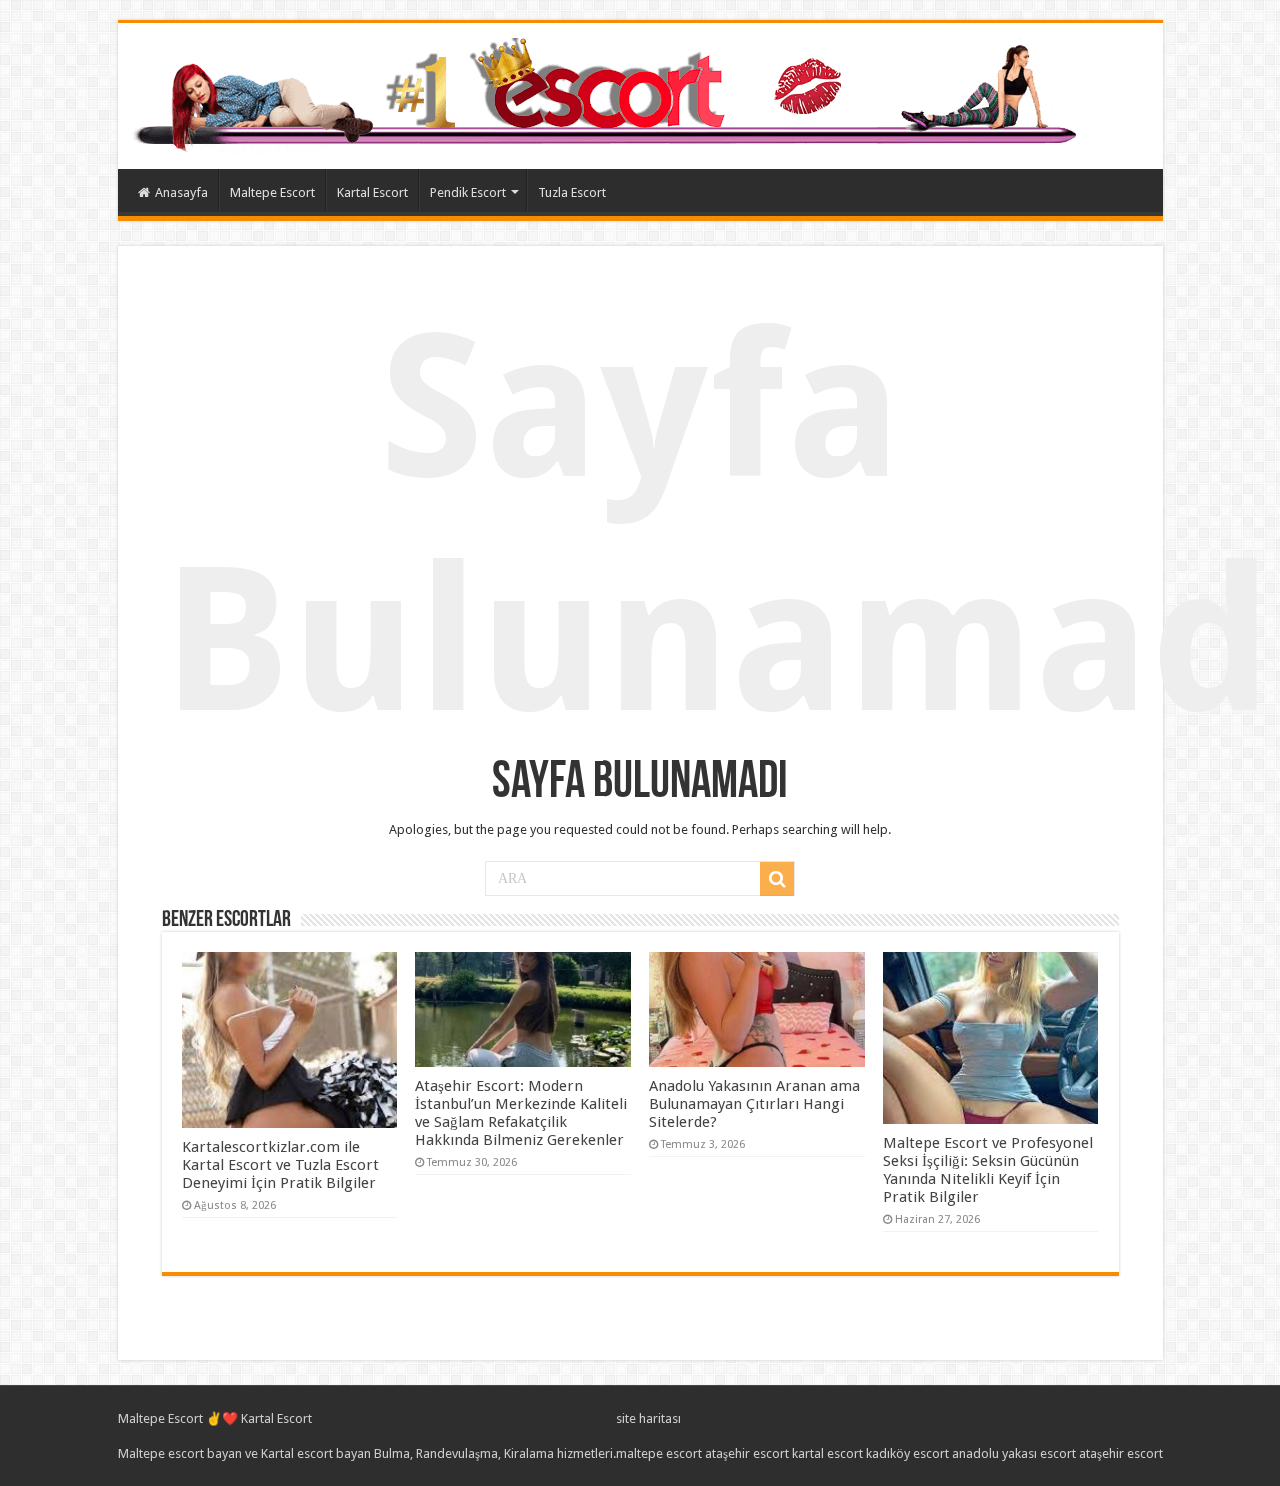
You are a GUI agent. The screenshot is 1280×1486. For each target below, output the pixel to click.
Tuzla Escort (572, 192)
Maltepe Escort (272, 192)
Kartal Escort (372, 192)
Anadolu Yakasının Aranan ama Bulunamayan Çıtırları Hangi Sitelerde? (754, 1104)
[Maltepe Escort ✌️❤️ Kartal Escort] (609, 92)
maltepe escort (659, 1453)
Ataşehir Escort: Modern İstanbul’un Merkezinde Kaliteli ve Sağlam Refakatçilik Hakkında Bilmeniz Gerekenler (521, 1113)
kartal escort (827, 1453)
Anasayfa (181, 192)
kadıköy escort (907, 1453)
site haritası (648, 1418)
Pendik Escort (468, 192)
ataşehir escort (747, 1453)
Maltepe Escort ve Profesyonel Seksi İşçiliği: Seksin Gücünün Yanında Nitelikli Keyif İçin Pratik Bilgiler (988, 1170)
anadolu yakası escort (1014, 1453)
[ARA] (777, 879)
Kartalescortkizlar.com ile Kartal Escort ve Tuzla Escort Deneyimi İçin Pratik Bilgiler (280, 1165)
